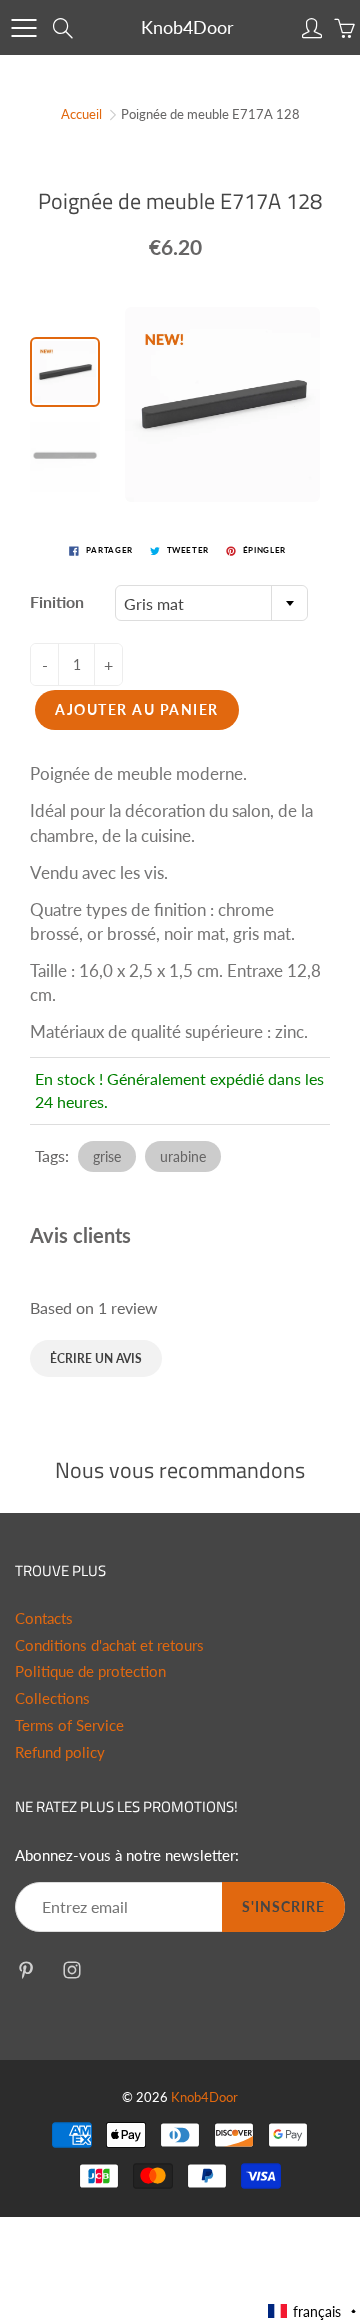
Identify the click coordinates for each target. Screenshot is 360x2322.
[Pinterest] (25, 1969)
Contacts (44, 1618)
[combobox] (211, 603)
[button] (313, 2311)
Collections (52, 1698)
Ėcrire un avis (96, 1358)
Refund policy (60, 1752)
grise (107, 1156)
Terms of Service (69, 1725)
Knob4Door (187, 27)
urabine (183, 1156)
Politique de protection (90, 1671)
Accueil (81, 114)
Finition (57, 601)
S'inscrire (283, 1906)
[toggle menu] (23, 28)
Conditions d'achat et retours (109, 1645)
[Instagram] (71, 1969)
